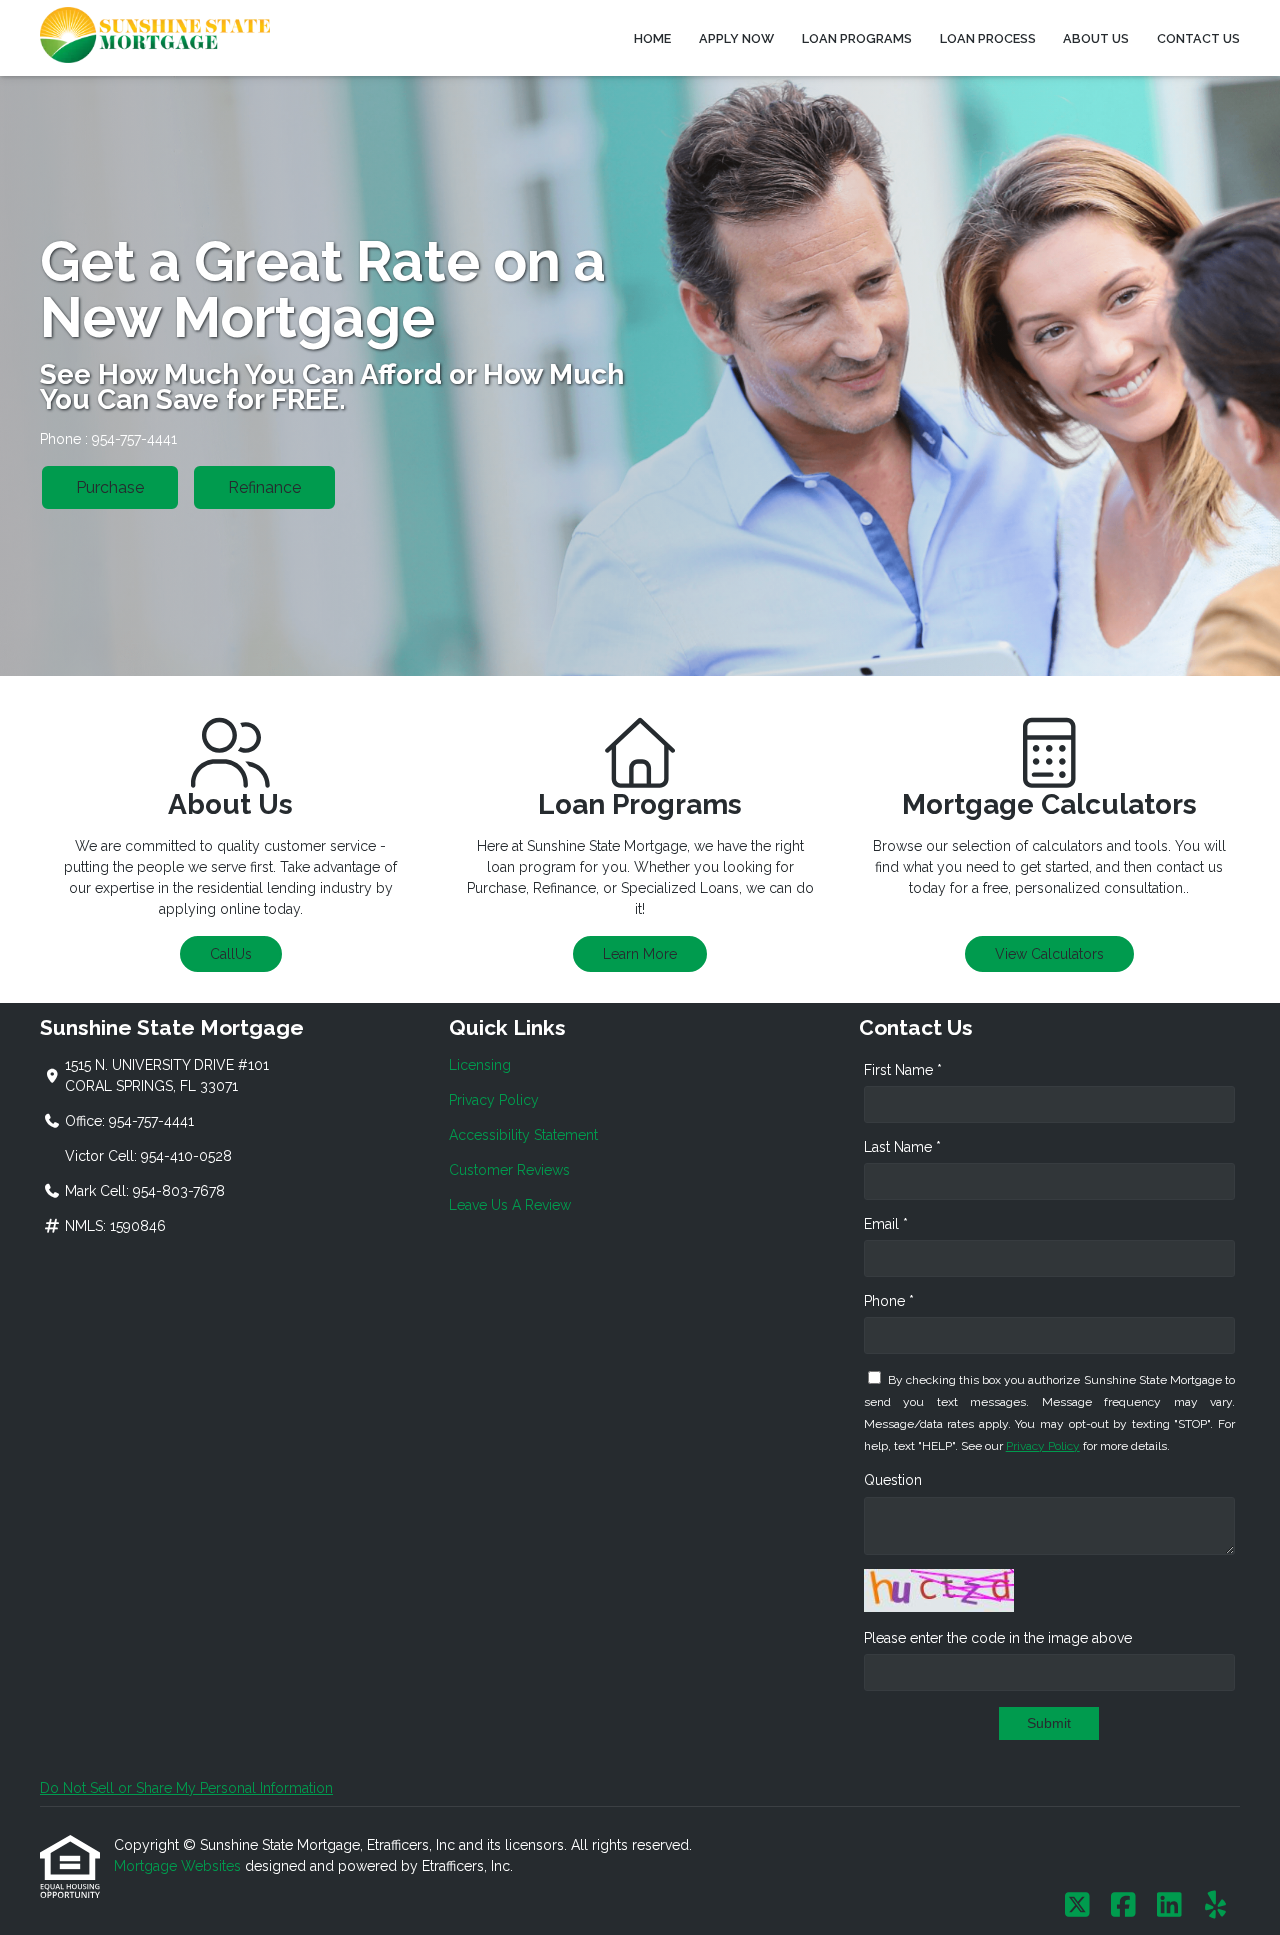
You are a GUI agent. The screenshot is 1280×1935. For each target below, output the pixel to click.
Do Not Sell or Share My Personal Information (186, 1788)
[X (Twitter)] (1077, 1906)
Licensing (480, 1065)
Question (893, 1480)
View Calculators (1049, 954)
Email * (886, 1224)
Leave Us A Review (510, 1205)
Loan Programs (857, 38)
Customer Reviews (509, 1170)
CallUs (231, 954)
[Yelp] (1215, 1906)
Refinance (264, 487)
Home (652, 38)
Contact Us (1198, 38)
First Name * (903, 1070)
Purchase (110, 487)
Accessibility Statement (523, 1135)
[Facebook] (1123, 1906)
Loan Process (988, 38)
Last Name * (902, 1147)
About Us (1096, 38)
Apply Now (736, 38)
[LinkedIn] (1169, 1906)
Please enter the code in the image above (998, 1638)
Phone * (889, 1301)
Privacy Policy (494, 1100)
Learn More (640, 954)
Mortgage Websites (179, 1866)
